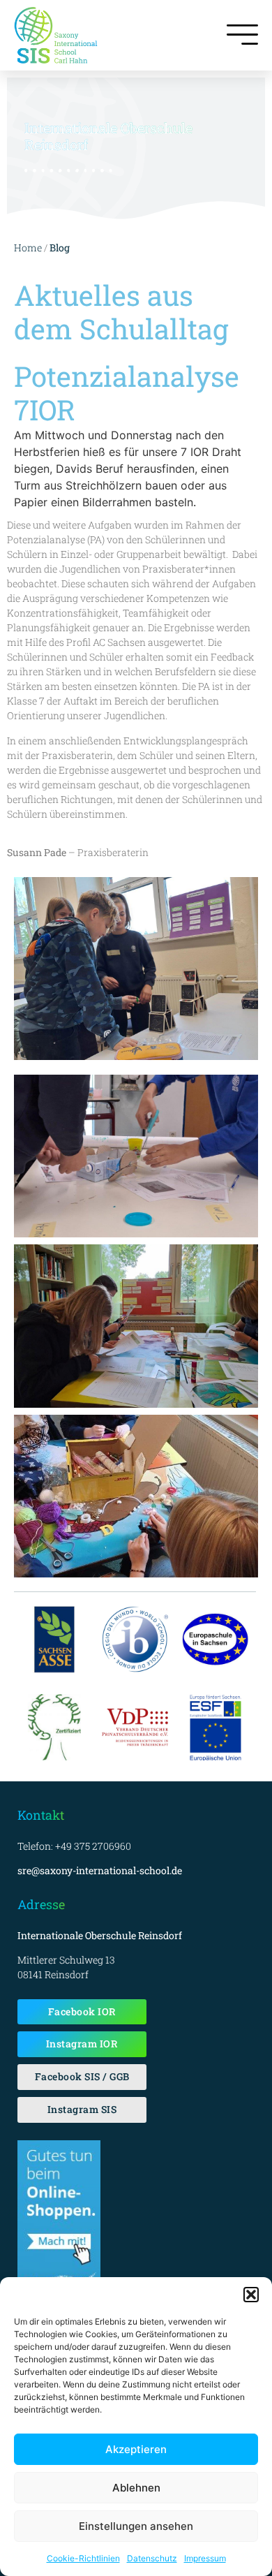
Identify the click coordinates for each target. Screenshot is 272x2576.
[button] (251, 2295)
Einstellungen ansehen (136, 2526)
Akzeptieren (136, 2449)
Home (28, 248)
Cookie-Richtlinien (83, 2558)
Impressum (205, 2558)
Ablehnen (136, 2488)
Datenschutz (152, 2558)
